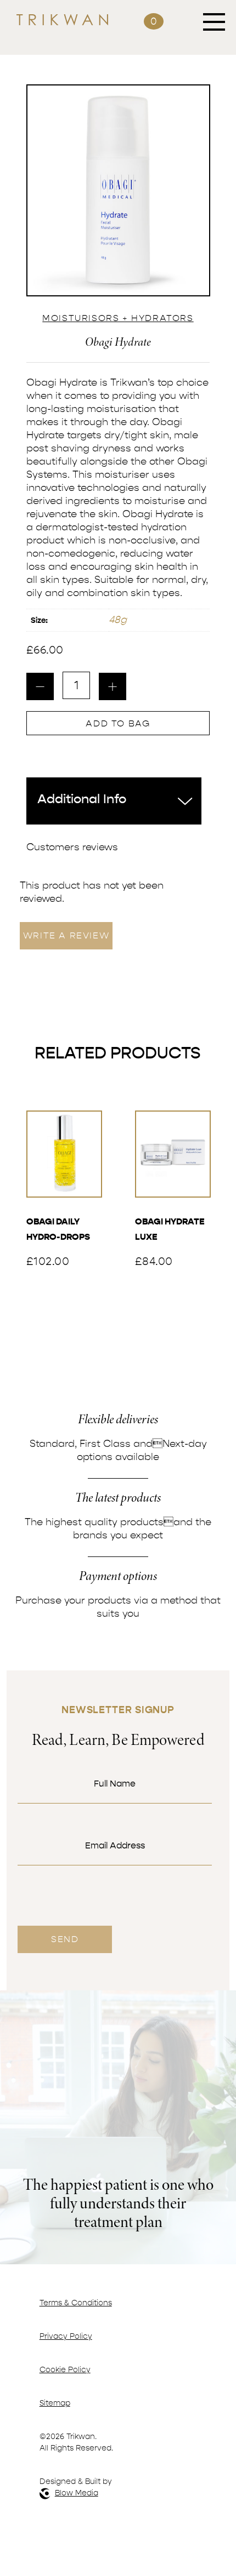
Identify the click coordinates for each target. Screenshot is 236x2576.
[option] (118, 190)
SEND (65, 1939)
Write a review (66, 936)
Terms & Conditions (76, 2303)
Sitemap (55, 2403)
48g (118, 620)
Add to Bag (118, 724)
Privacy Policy (66, 2336)
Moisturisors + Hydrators (118, 318)
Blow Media (77, 2493)
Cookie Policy (65, 2370)
